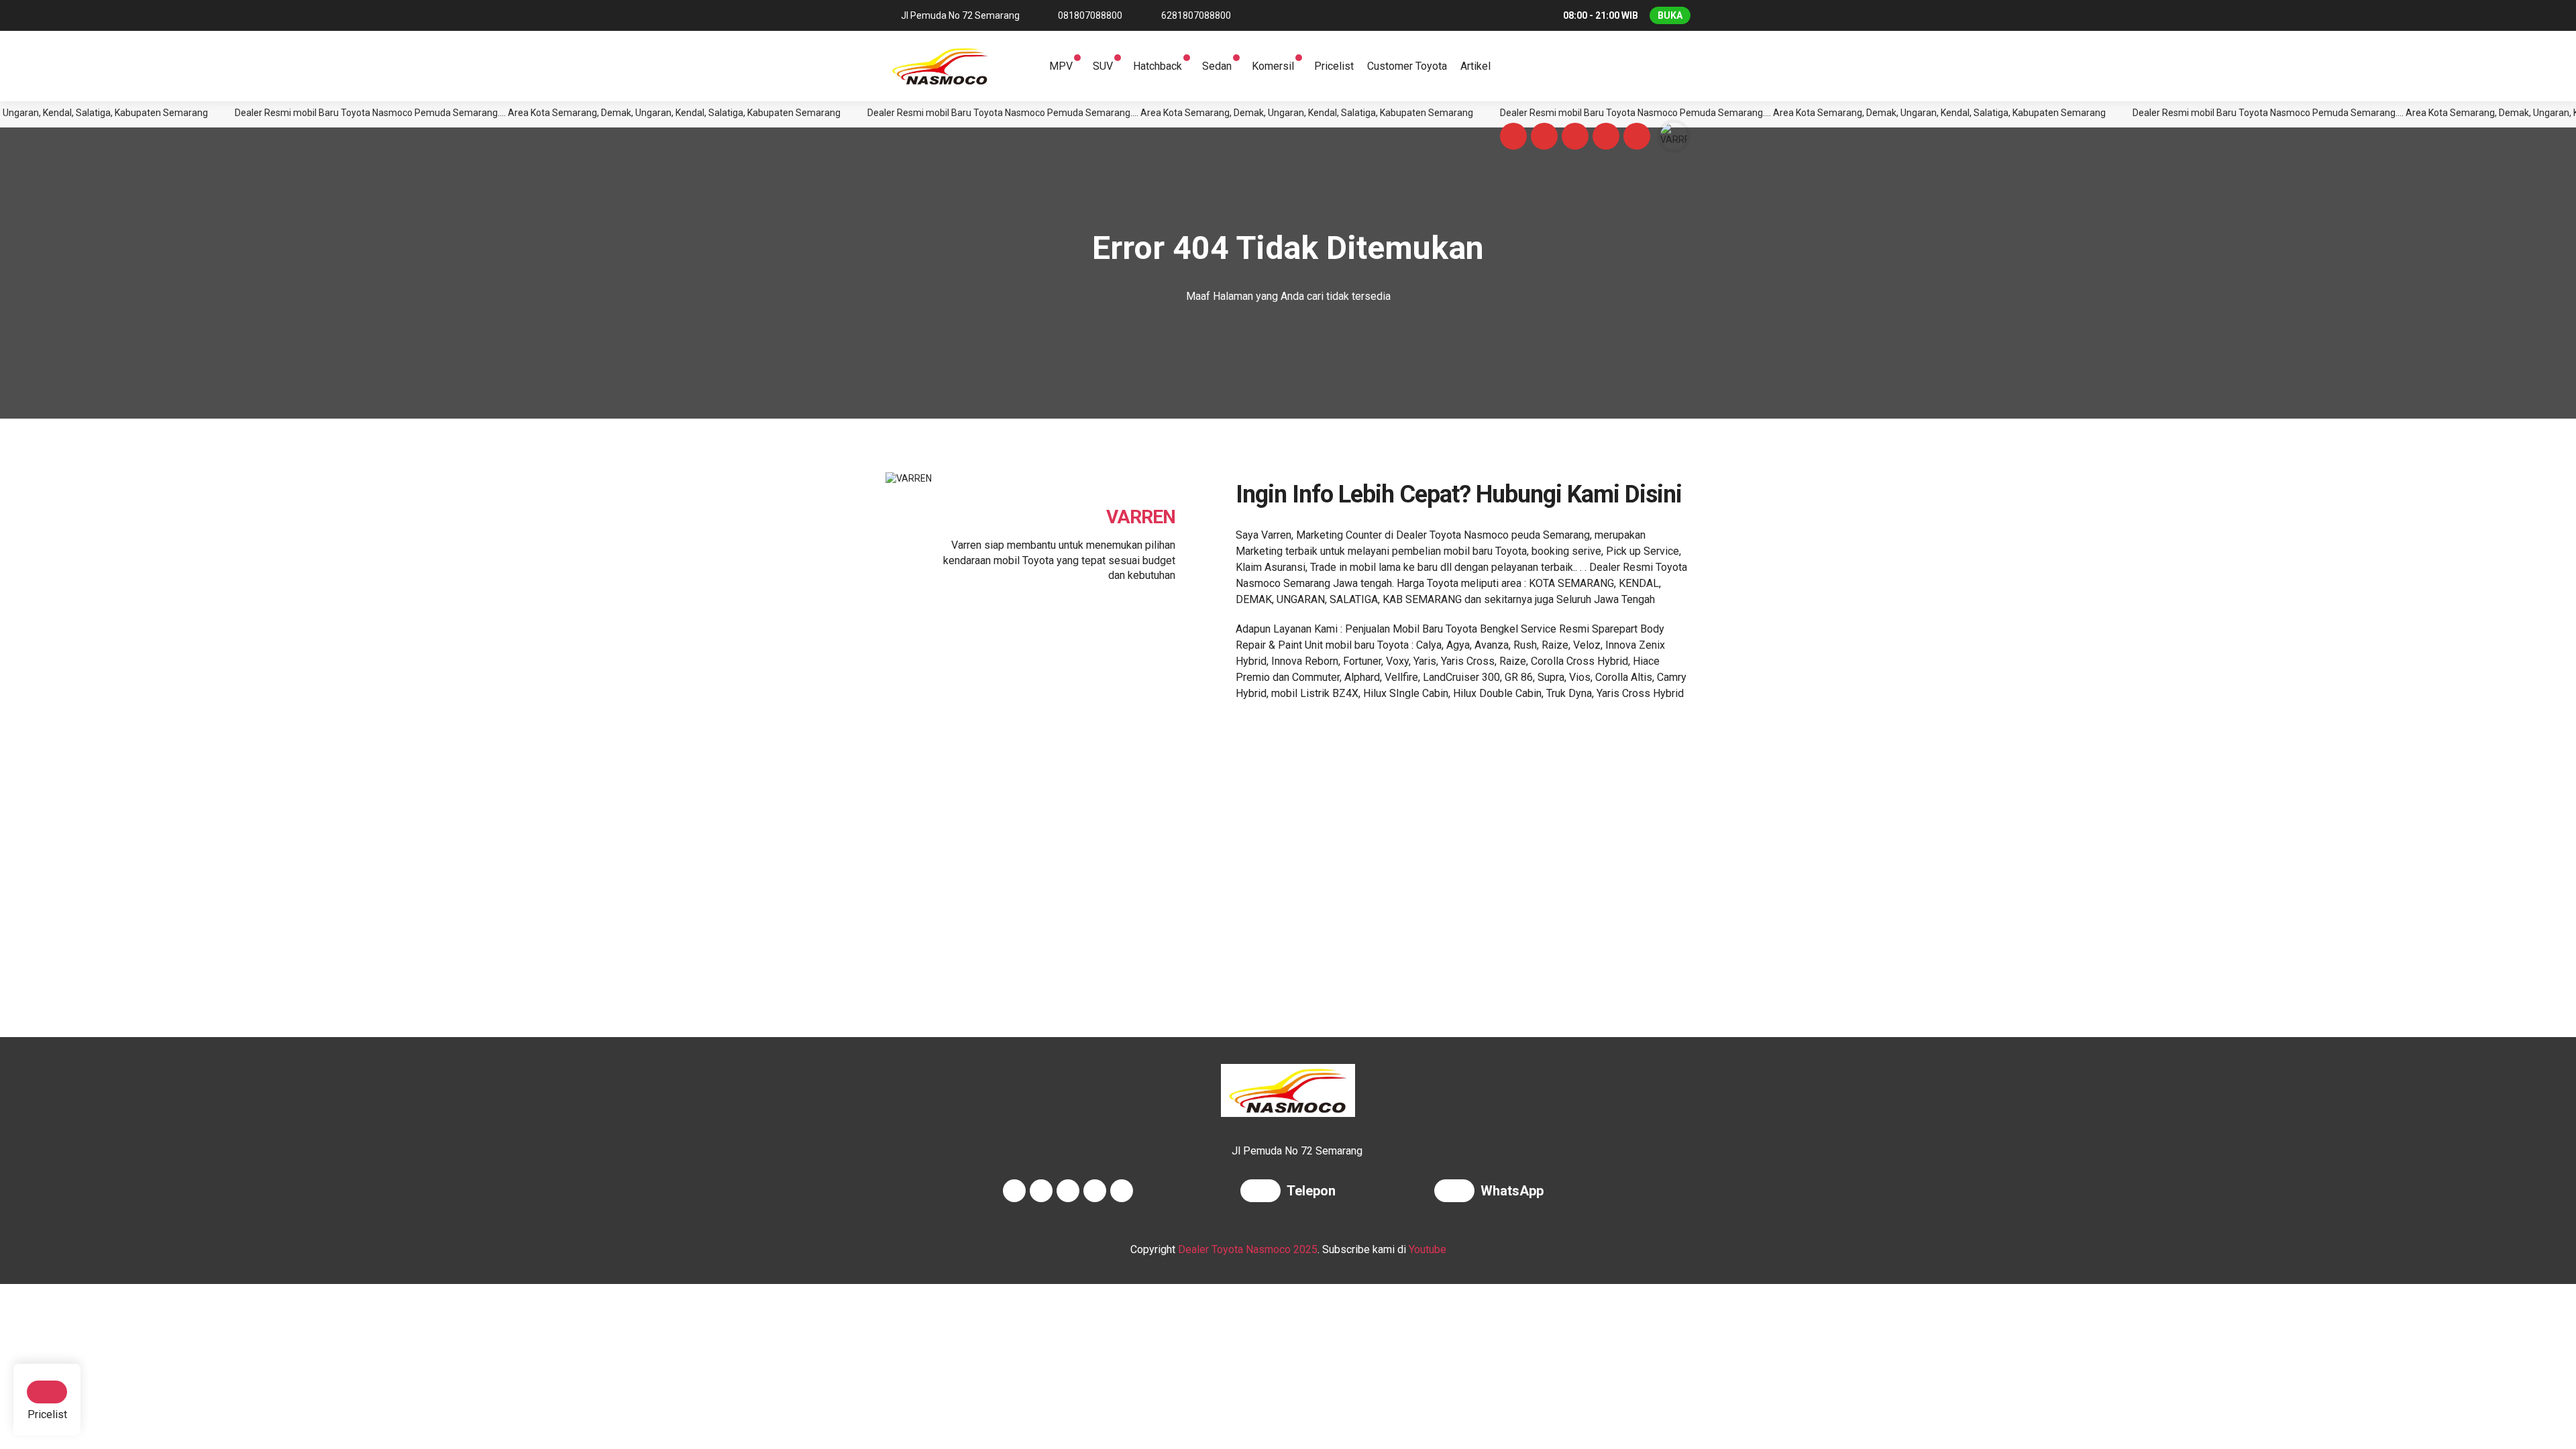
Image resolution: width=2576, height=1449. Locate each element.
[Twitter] (1573, 138)
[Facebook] (1511, 138)
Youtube (1428, 1249)
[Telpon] (1264, 1192)
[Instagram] (1542, 138)
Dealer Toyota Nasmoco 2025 (1248, 1249)
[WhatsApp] (1457, 1192)
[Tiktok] (1635, 138)
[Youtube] (1604, 138)
